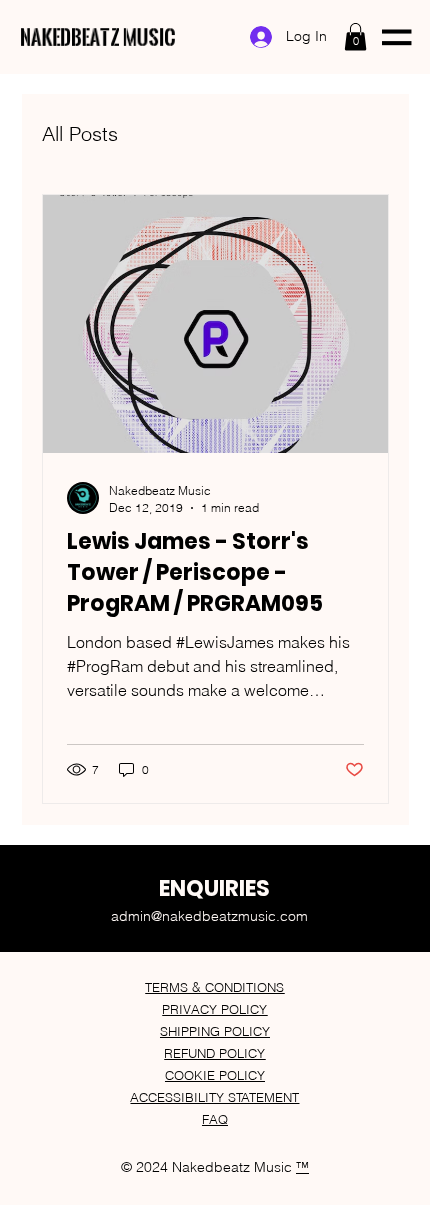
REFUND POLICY (214, 1053)
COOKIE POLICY (215, 1075)
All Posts (80, 133)
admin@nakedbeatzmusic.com (209, 916)
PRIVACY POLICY (214, 1009)
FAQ (215, 1119)
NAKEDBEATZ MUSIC (99, 36)
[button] (355, 36)
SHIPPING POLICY (215, 1031)
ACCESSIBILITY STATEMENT (214, 1097)
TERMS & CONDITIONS (214, 987)
